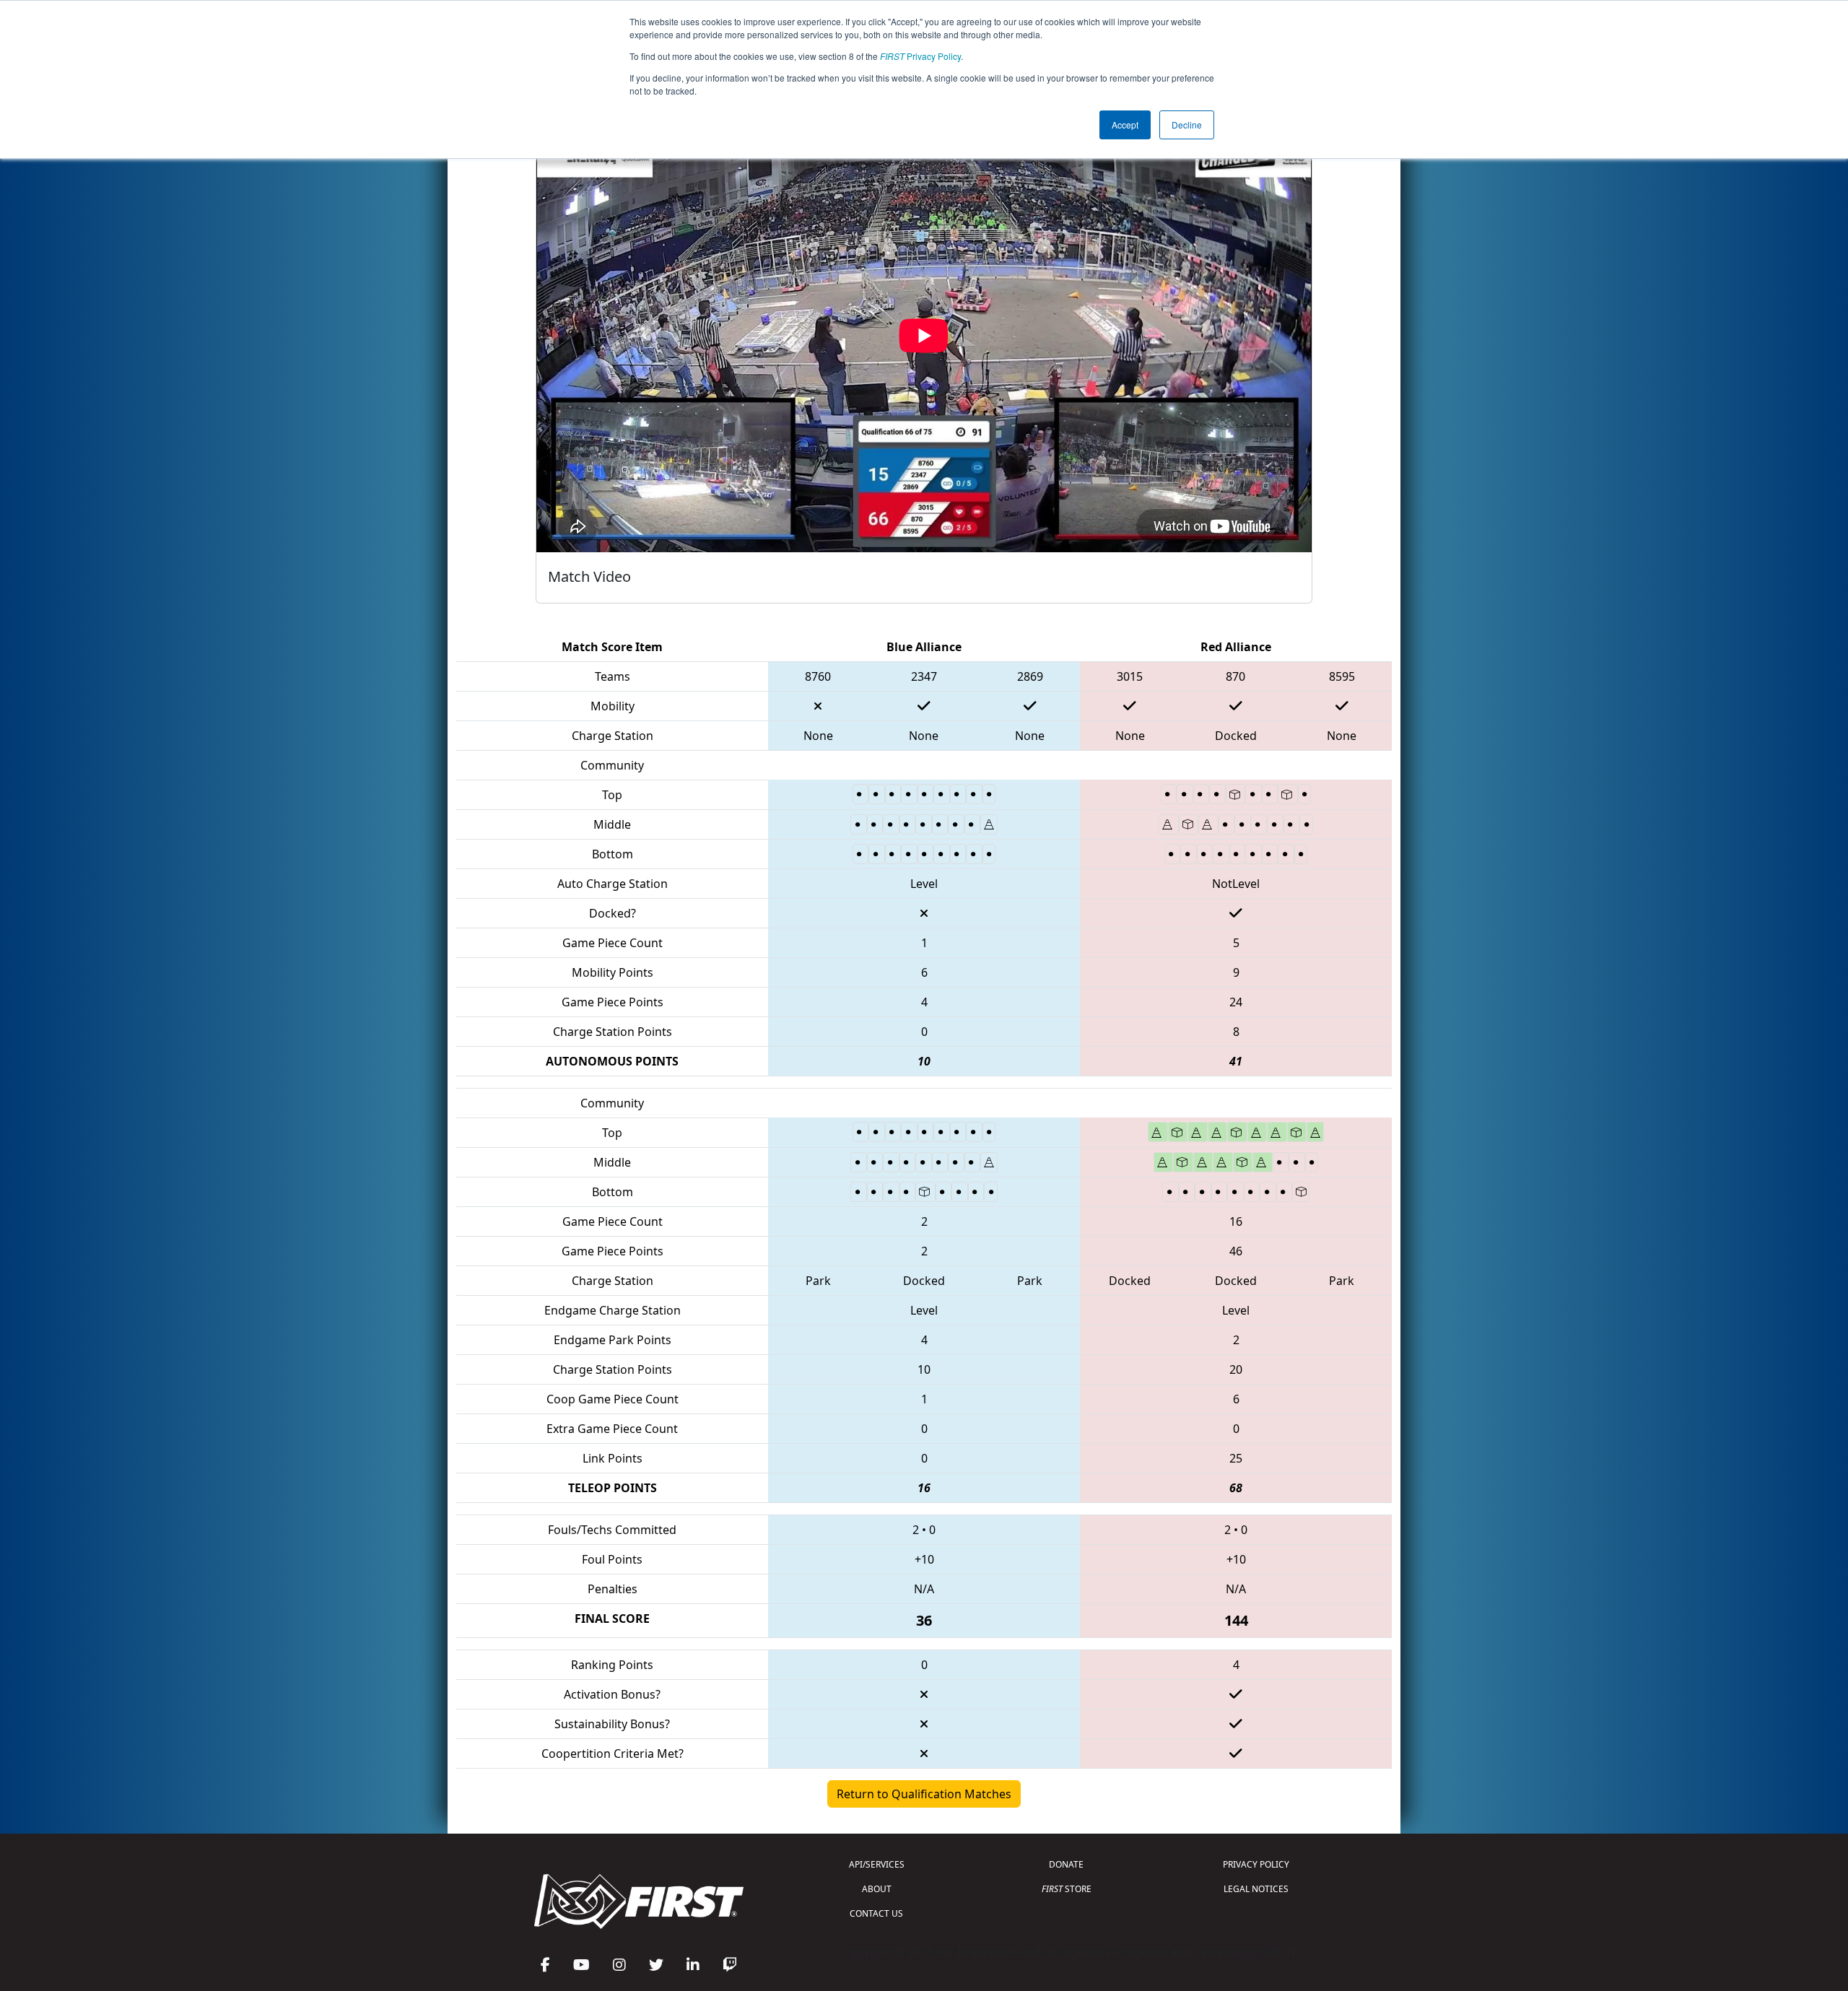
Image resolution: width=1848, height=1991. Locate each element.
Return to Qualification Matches (924, 1794)
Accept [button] (1125, 125)
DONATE (1066, 1864)
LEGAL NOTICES (1256, 1889)
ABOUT (877, 1889)
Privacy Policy (920, 56)
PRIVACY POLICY (1256, 1864)
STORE (1067, 1889)
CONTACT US (876, 1913)
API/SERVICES (877, 1864)
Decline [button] (1187, 125)
